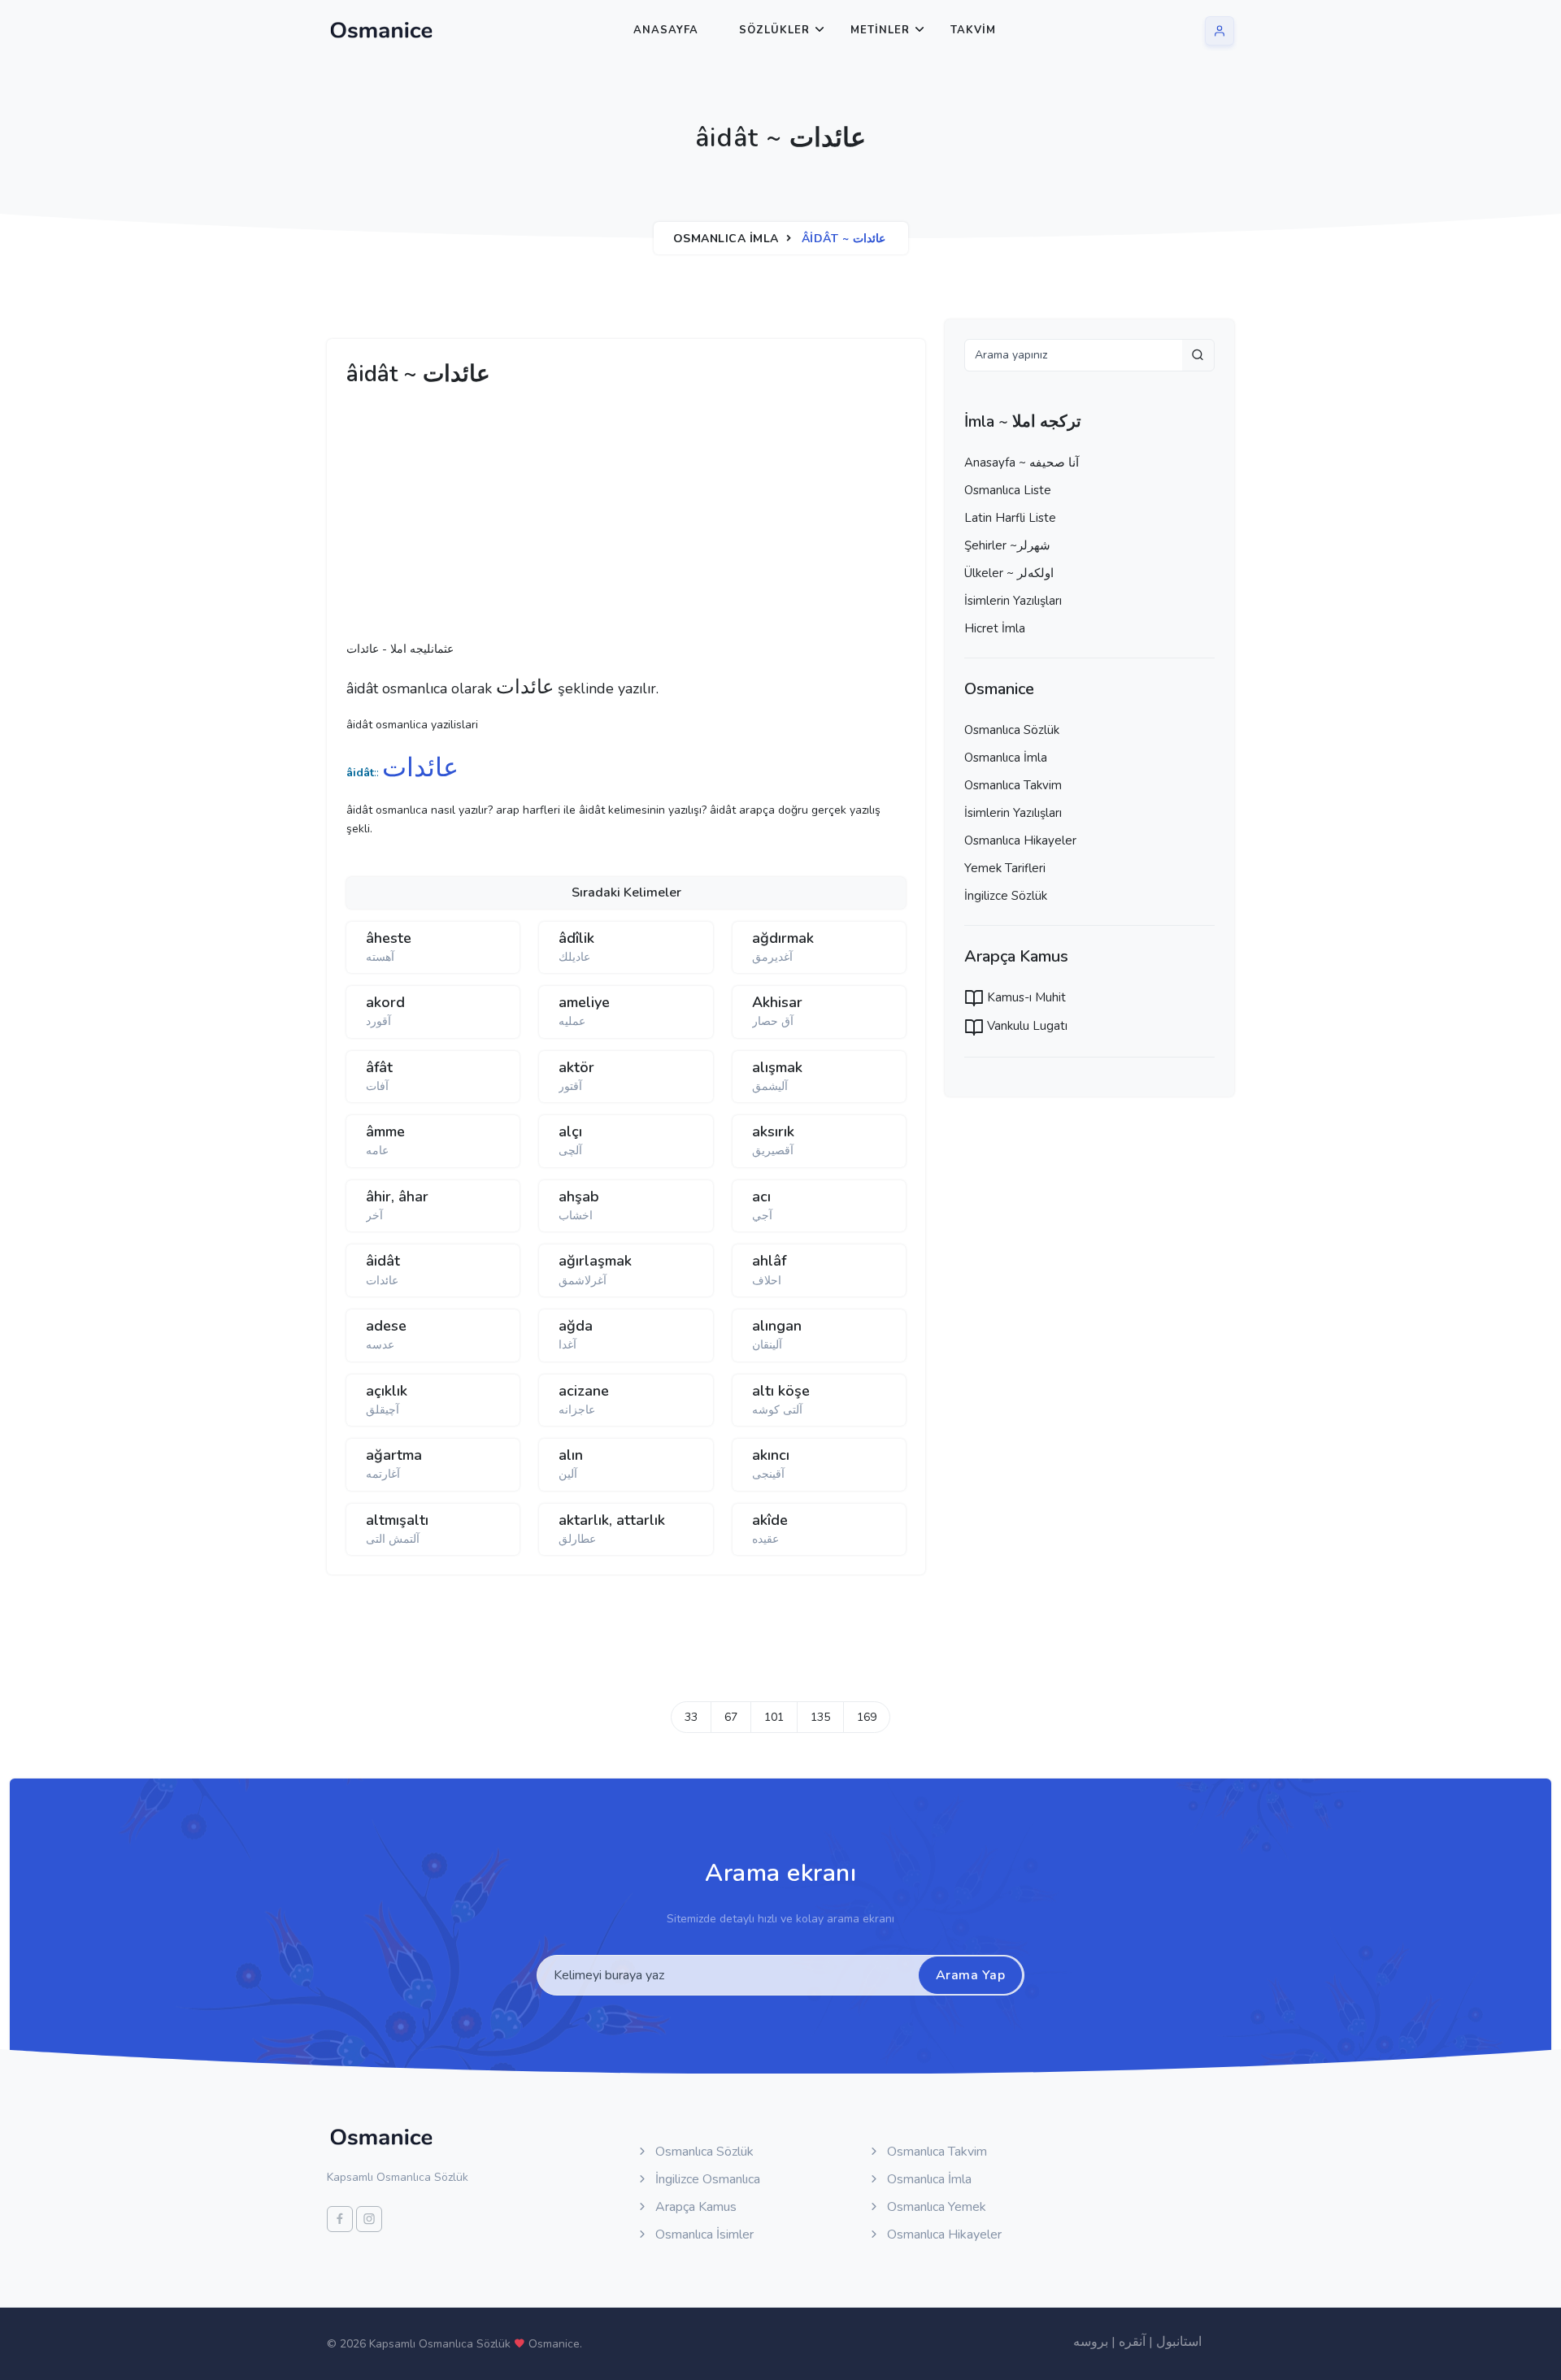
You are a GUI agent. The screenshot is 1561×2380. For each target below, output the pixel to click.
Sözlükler (774, 30)
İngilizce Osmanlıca (706, 2179)
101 (774, 1717)
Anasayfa (666, 30)
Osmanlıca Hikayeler (1020, 840)
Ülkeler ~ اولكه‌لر (1009, 573)
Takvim (973, 30)
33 (691, 1717)
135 (820, 1717)
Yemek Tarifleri (1005, 868)
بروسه (1091, 2342)
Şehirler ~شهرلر (1007, 545)
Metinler (880, 30)
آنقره (1132, 2342)
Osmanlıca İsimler (703, 2235)
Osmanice (554, 2344)
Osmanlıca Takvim (1013, 785)
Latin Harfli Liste (1010, 518)
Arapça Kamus (694, 2207)
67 (731, 1717)
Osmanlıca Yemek (935, 2207)
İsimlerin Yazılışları (1013, 601)
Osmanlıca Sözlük (1012, 730)
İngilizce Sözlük (1006, 896)
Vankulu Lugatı (1026, 1026)
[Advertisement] (598, 519)
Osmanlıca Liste (1008, 490)
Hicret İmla (995, 628)
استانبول (1179, 2342)
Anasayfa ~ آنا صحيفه (1022, 463)
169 (867, 1717)
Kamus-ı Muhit (1025, 997)
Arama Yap (971, 1975)
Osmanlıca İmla (726, 239)
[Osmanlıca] (381, 30)
